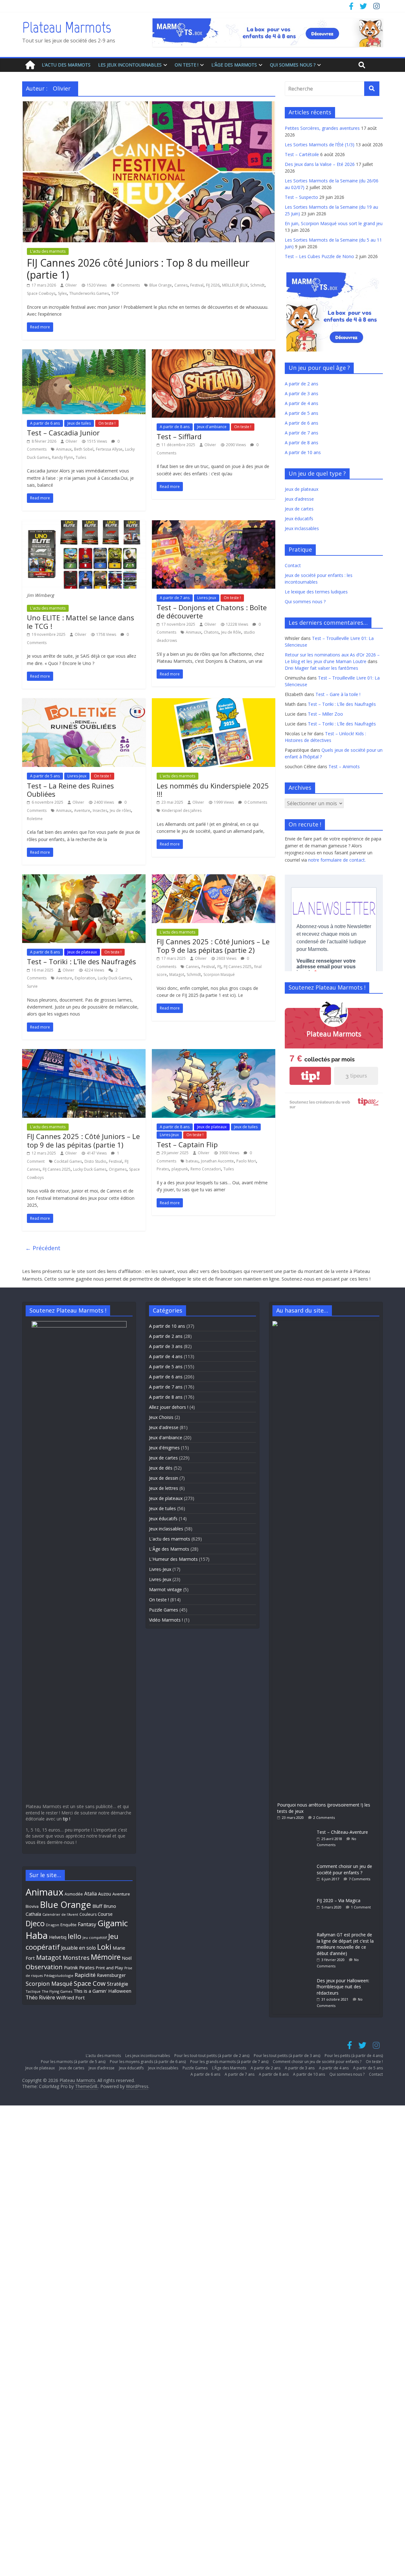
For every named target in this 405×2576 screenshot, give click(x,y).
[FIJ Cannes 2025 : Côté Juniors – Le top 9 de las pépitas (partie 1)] (84, 1053)
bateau (192, 1161)
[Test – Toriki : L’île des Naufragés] (84, 878)
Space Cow (90, 1983)
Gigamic (113, 1923)
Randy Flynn (62, 457)
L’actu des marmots (66, 65)
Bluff (97, 1906)
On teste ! (187, 65)
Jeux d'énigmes (164, 1448)
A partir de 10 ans (303, 452)
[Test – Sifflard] (214, 353)
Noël (127, 1958)
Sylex (62, 293)
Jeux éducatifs (299, 519)
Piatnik (71, 1967)
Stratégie (118, 1984)
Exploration (85, 978)
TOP (115, 293)
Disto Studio (95, 1161)
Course (105, 1914)
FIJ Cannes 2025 (238, 967)
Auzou (105, 1894)
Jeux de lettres (164, 1488)
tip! (310, 1076)
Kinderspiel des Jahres (182, 810)
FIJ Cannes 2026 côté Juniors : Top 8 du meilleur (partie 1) (138, 269)
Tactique (33, 1991)
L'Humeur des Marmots (173, 1559)
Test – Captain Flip (187, 1144)
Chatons (211, 632)
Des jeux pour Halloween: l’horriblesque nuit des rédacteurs (343, 1987)
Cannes (181, 285)
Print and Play (109, 1968)
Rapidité (85, 1975)
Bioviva (32, 1906)
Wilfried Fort (71, 1997)
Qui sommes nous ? (293, 65)
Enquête (69, 1925)
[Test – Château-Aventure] (295, 1829)
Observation (44, 1967)
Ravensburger (111, 1975)
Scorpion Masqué (219, 975)
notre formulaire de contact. (337, 860)
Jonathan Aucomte (217, 1161)
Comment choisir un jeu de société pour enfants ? (344, 1869)
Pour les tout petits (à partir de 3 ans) (287, 2056)
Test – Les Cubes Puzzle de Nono (319, 256)
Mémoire (106, 1957)
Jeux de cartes (299, 509)
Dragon (53, 1925)
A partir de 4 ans (302, 403)
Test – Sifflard (179, 436)
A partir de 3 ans (302, 393)
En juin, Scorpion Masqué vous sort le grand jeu (334, 223)
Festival (197, 285)
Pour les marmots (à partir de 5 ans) (73, 2062)
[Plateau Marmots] (30, 65)
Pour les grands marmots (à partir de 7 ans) (229, 2062)
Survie (32, 986)
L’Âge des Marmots (234, 65)
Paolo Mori (246, 1161)
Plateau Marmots (67, 27)
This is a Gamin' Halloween (102, 1991)
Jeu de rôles (120, 810)
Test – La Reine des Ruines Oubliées (70, 790)
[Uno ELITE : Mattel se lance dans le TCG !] (84, 524)
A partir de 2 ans (302, 384)
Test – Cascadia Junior (63, 433)
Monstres (76, 1957)
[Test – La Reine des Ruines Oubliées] (84, 702)
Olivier (71, 285)
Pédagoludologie (59, 1975)
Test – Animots (344, 766)
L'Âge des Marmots (169, 1549)
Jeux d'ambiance (212, 427)
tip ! (67, 1819)
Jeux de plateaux (82, 952)
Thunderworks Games (89, 293)
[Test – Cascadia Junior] (84, 353)
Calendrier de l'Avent (60, 1914)
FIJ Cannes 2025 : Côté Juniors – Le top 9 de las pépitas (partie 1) (83, 1140)
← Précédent (43, 1248)
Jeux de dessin (164, 1478)
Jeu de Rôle (231, 632)
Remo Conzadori (206, 1169)
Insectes (100, 810)
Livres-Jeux (207, 598)
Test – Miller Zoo (325, 714)
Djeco (35, 1923)
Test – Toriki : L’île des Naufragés (81, 961)
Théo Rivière (40, 1997)
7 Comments (359, 1879)
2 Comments (324, 1817)
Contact (293, 565)
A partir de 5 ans (45, 776)
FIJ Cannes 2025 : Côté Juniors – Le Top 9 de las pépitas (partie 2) (213, 946)
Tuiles (81, 457)
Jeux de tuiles (79, 423)
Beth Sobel (84, 449)
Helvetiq (58, 1937)
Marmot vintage (165, 1589)
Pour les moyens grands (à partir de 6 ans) (148, 2062)
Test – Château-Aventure (342, 1832)
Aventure (82, 810)
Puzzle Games (164, 1610)
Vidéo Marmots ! (166, 1620)
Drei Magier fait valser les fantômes (321, 668)
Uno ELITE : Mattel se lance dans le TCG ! (81, 622)
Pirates (163, 1169)
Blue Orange (161, 285)
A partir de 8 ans (175, 427)
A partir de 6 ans (45, 423)
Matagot (177, 975)
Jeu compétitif (95, 1937)
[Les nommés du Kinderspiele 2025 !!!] (214, 702)
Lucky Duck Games (114, 978)
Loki (104, 1947)
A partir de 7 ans (175, 598)
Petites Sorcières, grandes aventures (322, 128)
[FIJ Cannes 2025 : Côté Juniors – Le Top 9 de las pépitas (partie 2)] (214, 878)
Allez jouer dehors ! (169, 1407)
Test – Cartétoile (302, 154)
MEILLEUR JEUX (235, 285)
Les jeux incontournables (130, 65)
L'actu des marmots (48, 251)
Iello (75, 1936)
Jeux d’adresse (299, 499)
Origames (118, 1169)
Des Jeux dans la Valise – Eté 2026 (320, 164)
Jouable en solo (78, 1948)
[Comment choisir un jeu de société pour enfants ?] (295, 1863)
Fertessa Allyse (109, 449)
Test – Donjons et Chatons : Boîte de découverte (212, 611)
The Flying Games (57, 1991)
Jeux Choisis (161, 1417)
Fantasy (87, 1924)
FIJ (219, 967)
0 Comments (128, 285)
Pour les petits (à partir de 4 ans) (354, 2056)
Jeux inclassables (302, 528)
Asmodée (74, 1894)
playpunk (180, 1169)
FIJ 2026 (213, 285)
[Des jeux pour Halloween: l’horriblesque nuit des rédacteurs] (295, 1977)
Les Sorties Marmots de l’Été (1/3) (320, 145)
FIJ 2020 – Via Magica (339, 1900)
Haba (37, 1935)
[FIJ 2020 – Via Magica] (295, 1897)
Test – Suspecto (301, 197)
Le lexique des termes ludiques (316, 592)
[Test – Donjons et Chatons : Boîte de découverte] (214, 524)
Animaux (64, 449)
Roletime (35, 819)
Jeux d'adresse (164, 1427)
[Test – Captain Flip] (214, 1053)
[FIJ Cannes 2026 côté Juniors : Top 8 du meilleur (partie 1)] (149, 105)
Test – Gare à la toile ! (338, 694)
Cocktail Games (68, 1161)
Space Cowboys (41, 293)
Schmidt (257, 285)
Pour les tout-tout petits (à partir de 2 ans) (212, 2056)
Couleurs (88, 1914)
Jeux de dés (161, 1468)
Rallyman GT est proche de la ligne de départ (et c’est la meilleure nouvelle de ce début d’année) (345, 1944)
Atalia (90, 1894)
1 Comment (361, 1907)
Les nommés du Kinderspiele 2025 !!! (213, 790)
